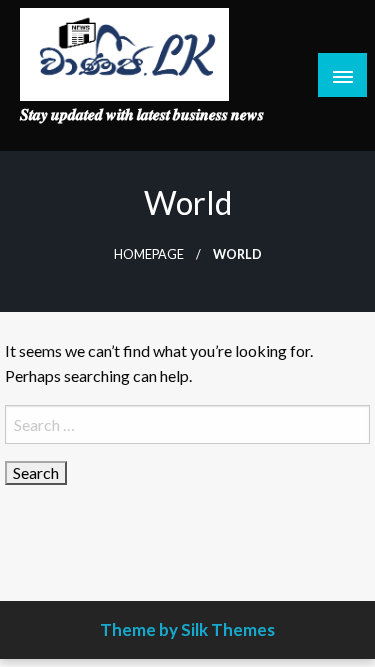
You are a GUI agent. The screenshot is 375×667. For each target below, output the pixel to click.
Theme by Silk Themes (187, 629)
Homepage (149, 254)
